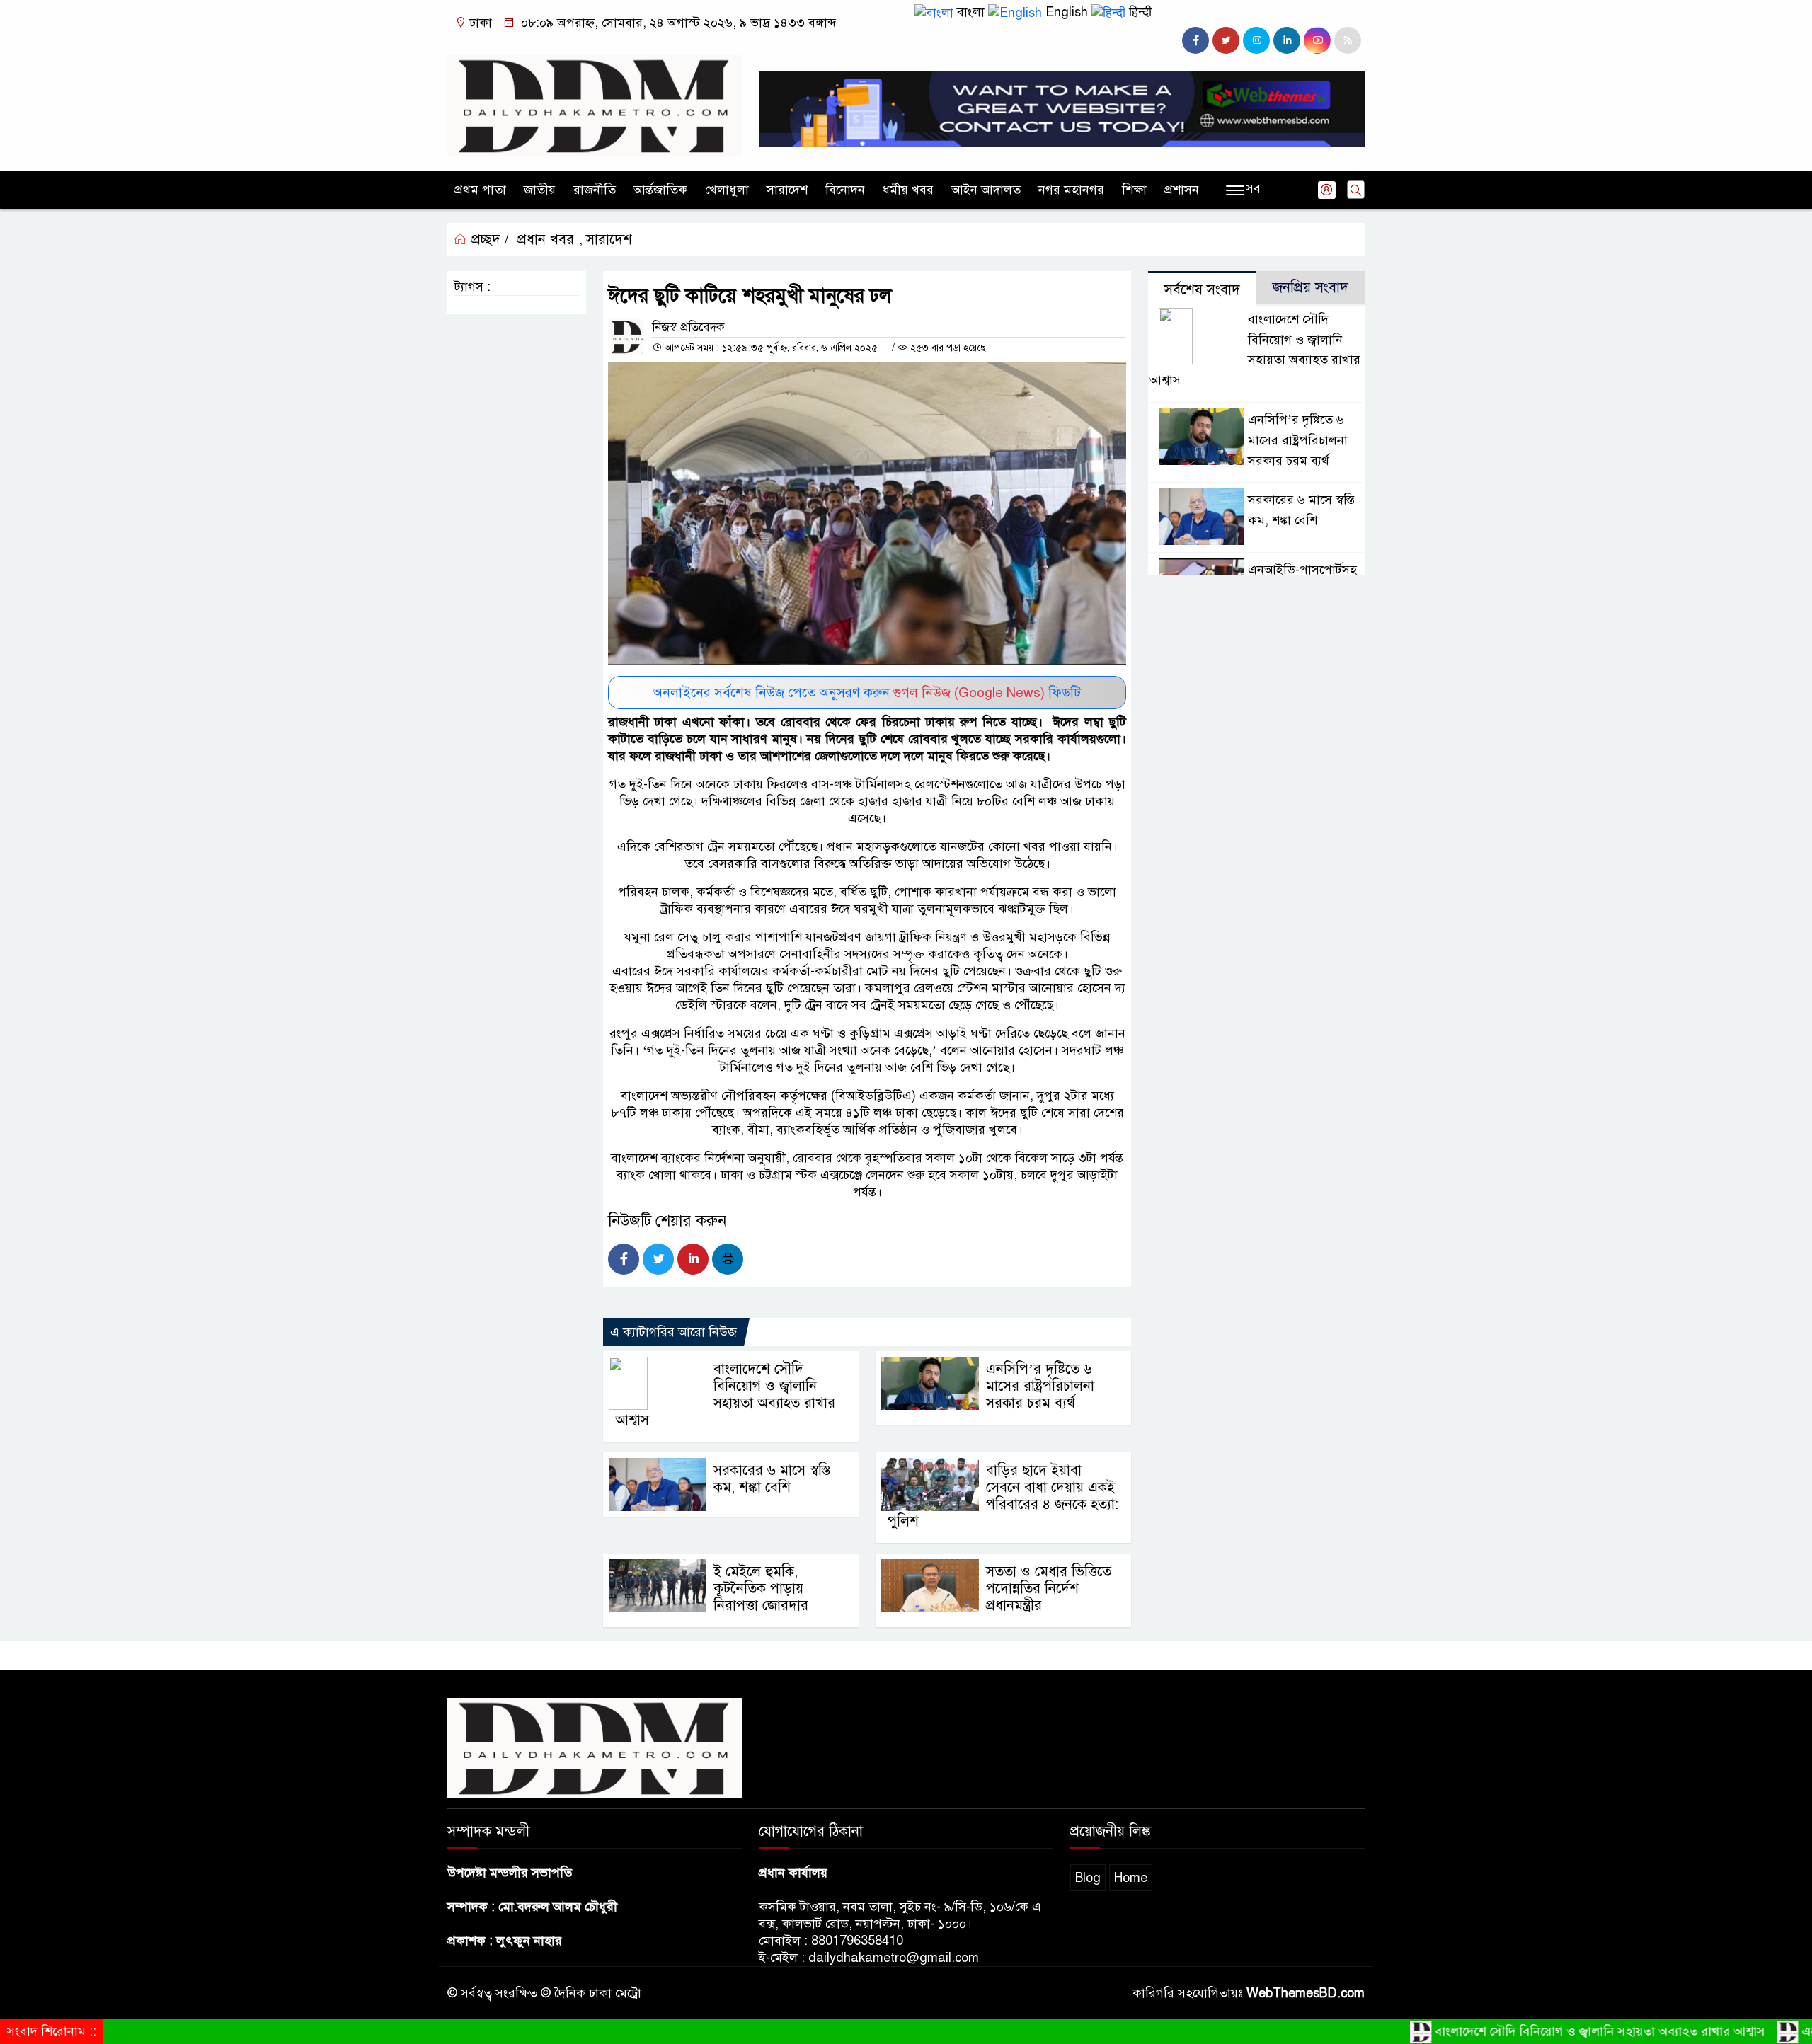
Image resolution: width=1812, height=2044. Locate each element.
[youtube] (1317, 40)
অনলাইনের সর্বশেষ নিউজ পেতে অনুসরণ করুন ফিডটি (867, 693)
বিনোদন (845, 190)
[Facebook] (624, 1259)
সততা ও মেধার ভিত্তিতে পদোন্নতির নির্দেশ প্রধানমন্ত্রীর (1049, 1589)
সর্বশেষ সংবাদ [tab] (1202, 290)
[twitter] (1226, 40)
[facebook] (1195, 40)
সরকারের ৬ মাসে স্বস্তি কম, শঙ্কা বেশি (772, 1479)
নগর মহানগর (1071, 190)
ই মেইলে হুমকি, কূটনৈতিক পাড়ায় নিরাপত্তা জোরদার (761, 1589)
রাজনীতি (595, 190)
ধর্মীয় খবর (908, 190)
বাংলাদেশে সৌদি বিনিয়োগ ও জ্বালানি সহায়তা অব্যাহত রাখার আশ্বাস (725, 1395)
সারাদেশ (787, 190)
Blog (1088, 1878)
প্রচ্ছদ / (488, 240)
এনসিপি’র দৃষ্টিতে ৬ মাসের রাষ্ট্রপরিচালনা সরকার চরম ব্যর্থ (1040, 1386)
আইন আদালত (986, 190)
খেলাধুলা (727, 190)
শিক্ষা (1134, 190)
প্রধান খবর (546, 240)
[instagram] (1256, 40)
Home (1131, 1878)
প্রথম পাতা (480, 190)
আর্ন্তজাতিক (660, 190)
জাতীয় (540, 190)
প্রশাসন (1182, 190)
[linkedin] (1287, 40)
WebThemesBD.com (1306, 1993)
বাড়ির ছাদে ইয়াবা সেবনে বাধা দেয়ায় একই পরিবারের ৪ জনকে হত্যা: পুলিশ (1003, 1496)
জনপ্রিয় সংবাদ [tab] (1311, 288)
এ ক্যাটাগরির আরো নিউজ (673, 1332)
